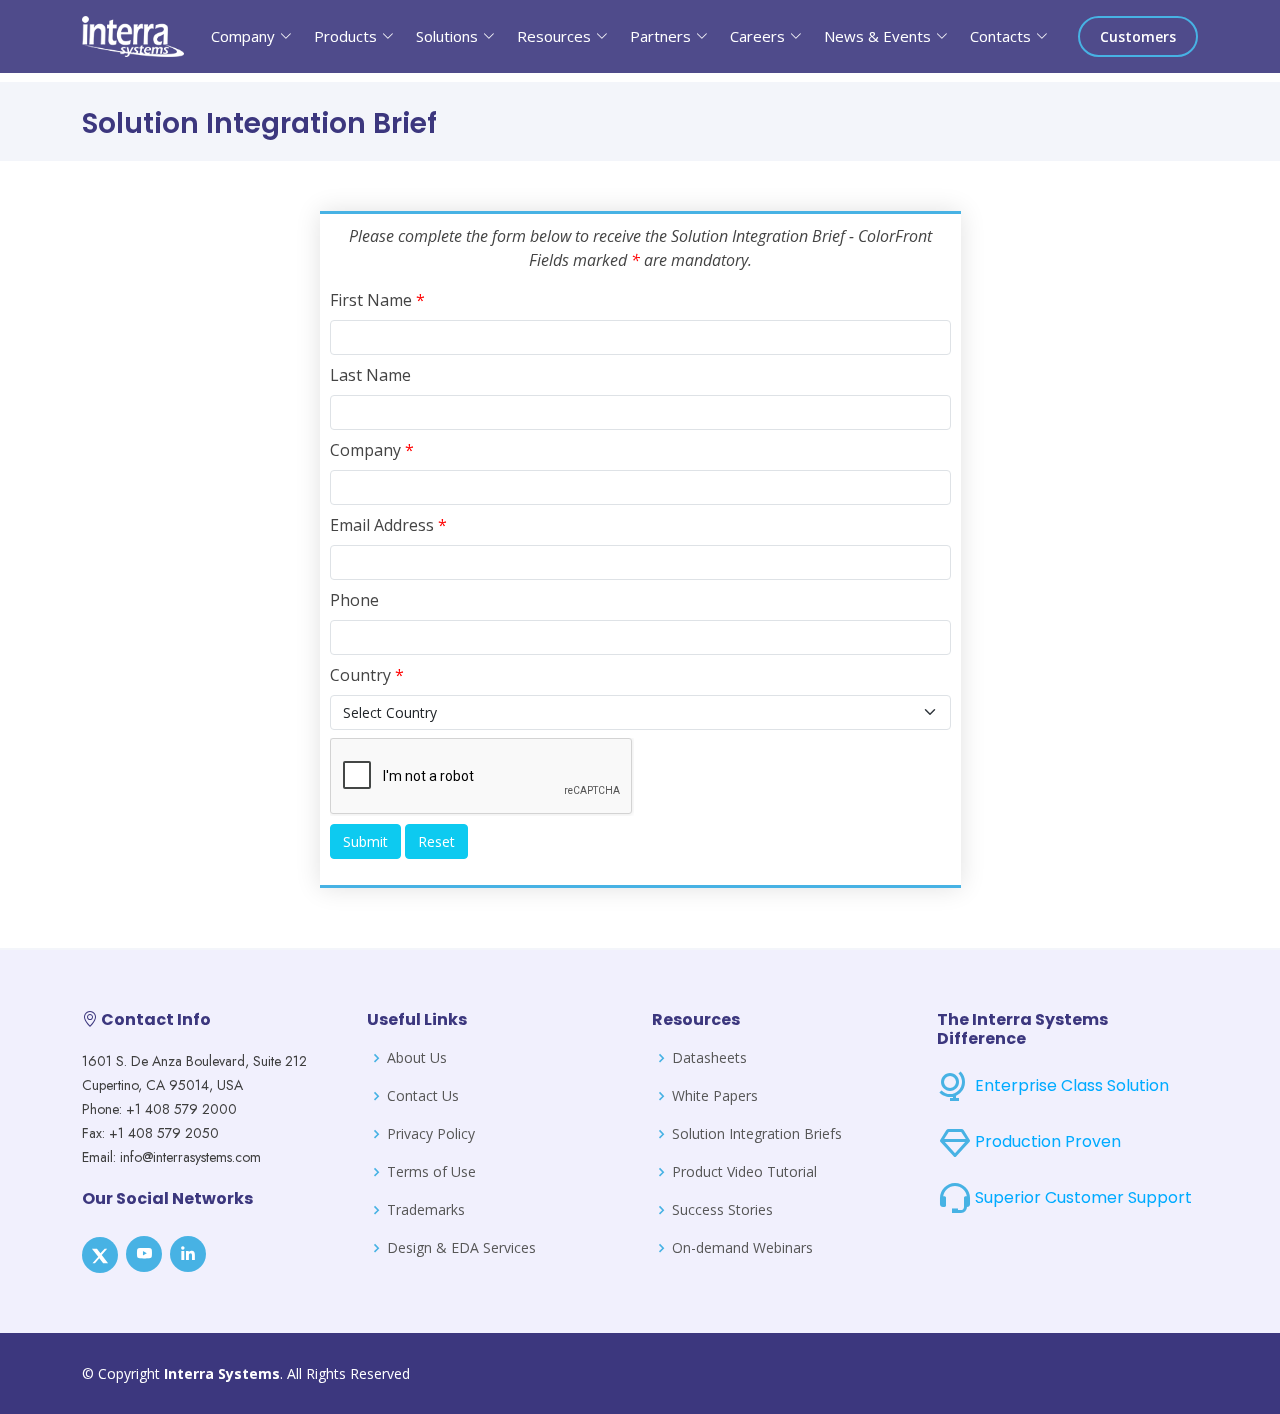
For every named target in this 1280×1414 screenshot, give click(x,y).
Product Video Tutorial (744, 1172)
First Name (377, 300)
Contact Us (423, 1096)
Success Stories (722, 1210)
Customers (1138, 36)
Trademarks (426, 1210)
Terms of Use (431, 1172)
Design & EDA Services (461, 1248)
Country (367, 675)
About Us (417, 1058)
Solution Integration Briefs (757, 1134)
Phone (354, 600)
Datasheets (709, 1058)
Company (372, 450)
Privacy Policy (431, 1134)
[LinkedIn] (188, 1254)
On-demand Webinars (742, 1248)
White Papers (715, 1096)
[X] (100, 1255)
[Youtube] (144, 1254)
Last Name (370, 375)
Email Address (388, 525)
